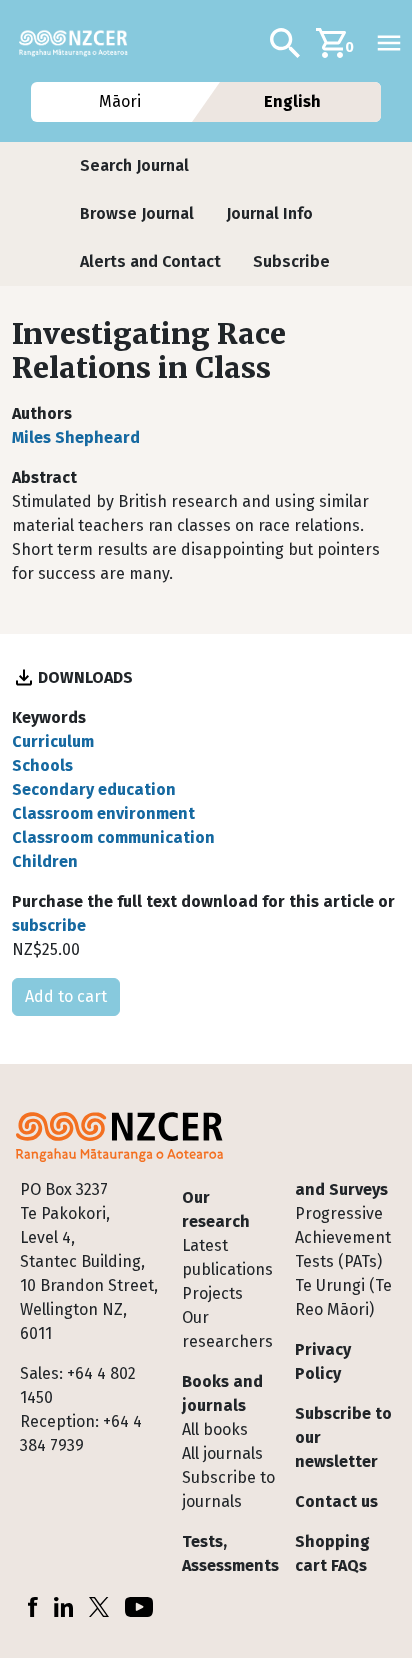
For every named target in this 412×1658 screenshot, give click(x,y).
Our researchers (227, 1329)
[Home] (81, 43)
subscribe (49, 925)
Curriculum (53, 741)
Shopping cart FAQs (332, 1553)
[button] (134, 166)
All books (215, 1429)
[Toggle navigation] (389, 43)
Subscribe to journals (228, 1489)
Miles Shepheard (76, 437)
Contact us (336, 1501)
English (292, 101)
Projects (212, 1293)
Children (45, 861)
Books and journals (222, 1393)
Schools (42, 765)
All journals (222, 1453)
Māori (119, 101)
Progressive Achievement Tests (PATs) (343, 1237)
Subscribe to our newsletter (343, 1437)
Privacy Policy (323, 1361)
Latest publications (227, 1257)
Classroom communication (113, 837)
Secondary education (94, 789)
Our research (216, 1209)
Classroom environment (103, 813)
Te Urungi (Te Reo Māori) (343, 1297)
